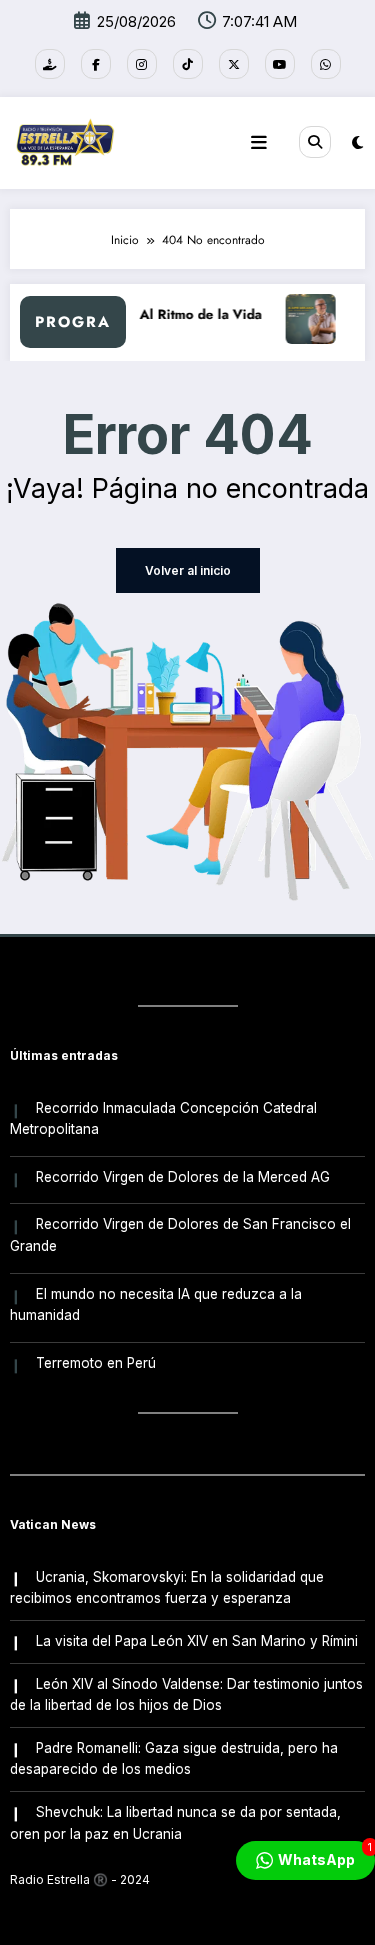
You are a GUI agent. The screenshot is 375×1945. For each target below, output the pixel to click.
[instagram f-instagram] (142, 64)
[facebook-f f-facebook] (96, 64)
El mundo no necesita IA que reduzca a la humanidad (156, 1305)
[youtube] (280, 64)
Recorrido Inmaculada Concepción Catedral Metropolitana (163, 1119)
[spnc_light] (357, 142)
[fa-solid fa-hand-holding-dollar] (50, 64)
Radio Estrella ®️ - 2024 (80, 1879)
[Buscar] (315, 142)
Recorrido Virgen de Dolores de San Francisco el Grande (180, 1235)
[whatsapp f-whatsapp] (326, 64)
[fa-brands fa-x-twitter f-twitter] (234, 64)
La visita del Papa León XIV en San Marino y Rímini (197, 1641)
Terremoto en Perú (96, 1363)
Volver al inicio (188, 570)
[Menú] (259, 143)
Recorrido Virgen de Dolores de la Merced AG (183, 1177)
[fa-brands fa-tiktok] (188, 64)
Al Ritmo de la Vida (196, 314)
